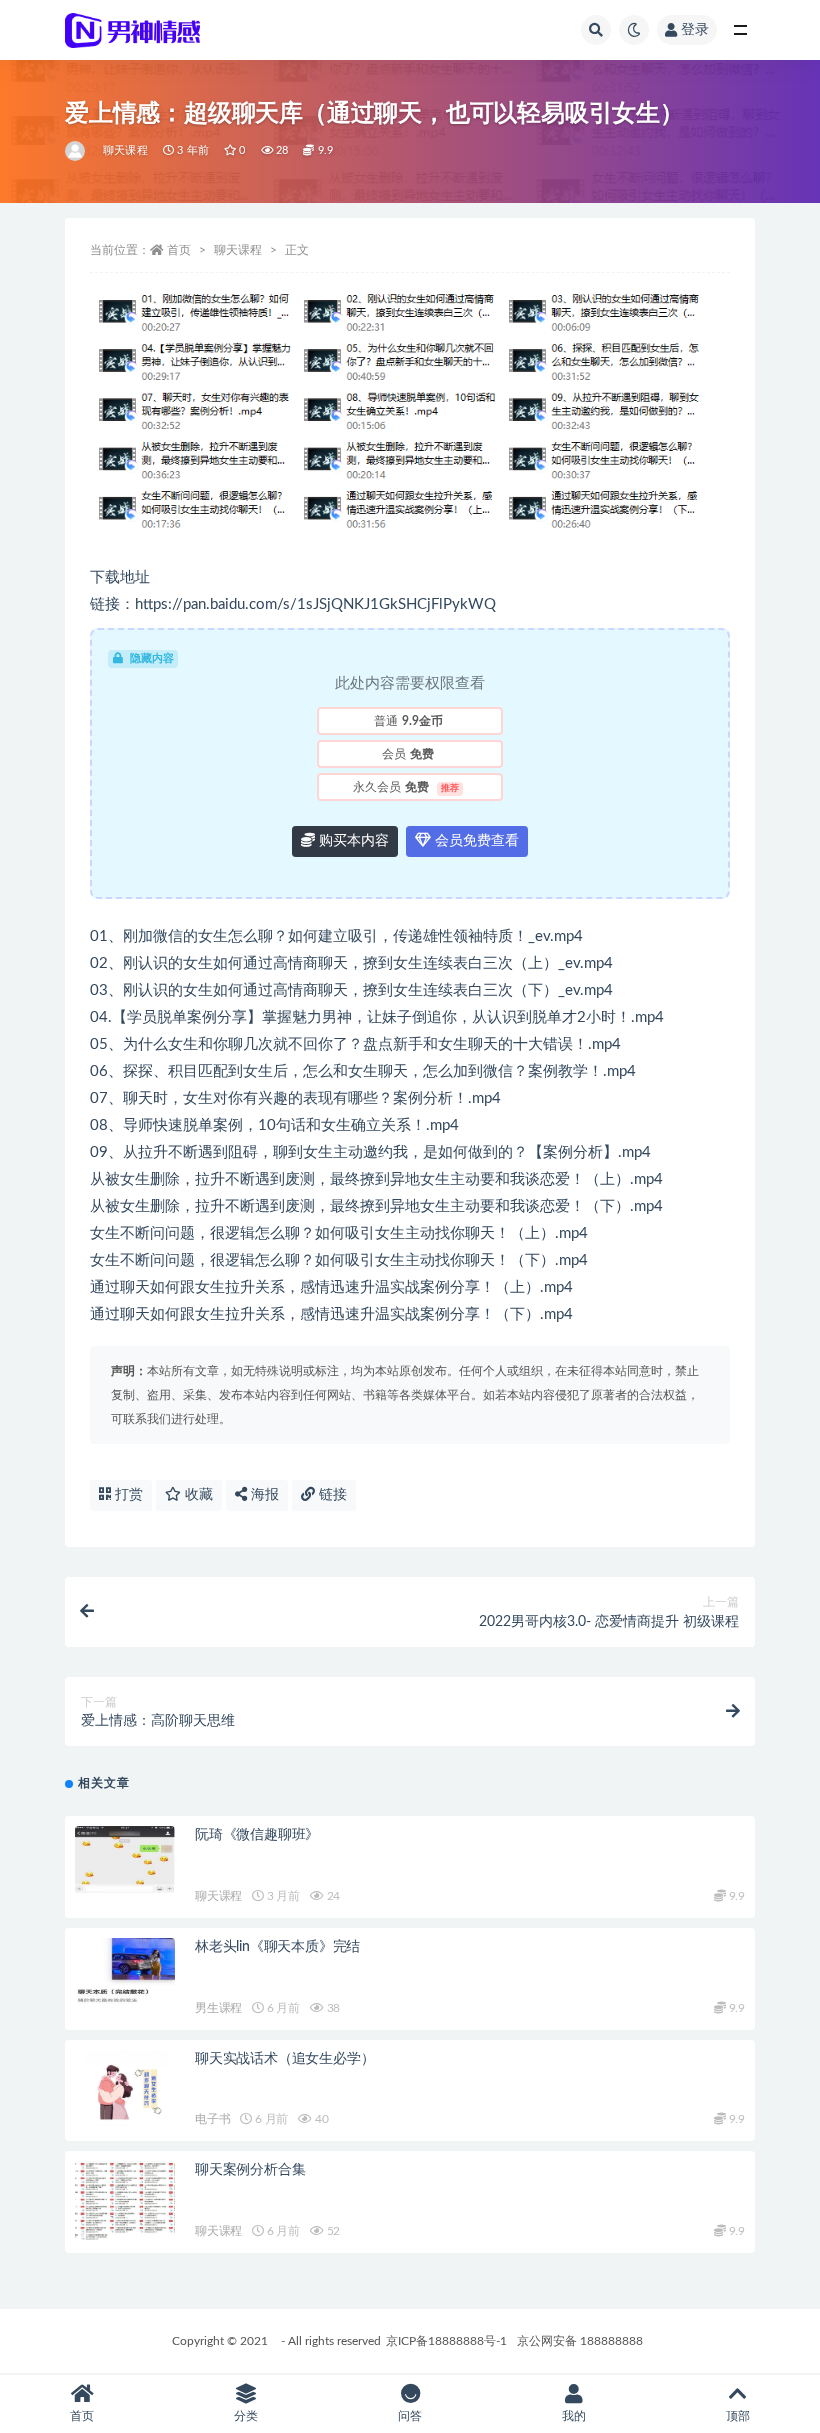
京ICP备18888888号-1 (446, 2341)
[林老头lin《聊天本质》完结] (125, 1971)
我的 (574, 2416)
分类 (246, 2416)
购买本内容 (352, 841)
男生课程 (218, 2008)
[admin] (76, 151)
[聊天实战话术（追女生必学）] (125, 2091)
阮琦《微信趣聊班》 (257, 1835)
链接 (331, 1495)
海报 (263, 1495)
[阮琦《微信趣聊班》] (125, 1859)
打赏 (127, 1495)
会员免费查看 (475, 841)
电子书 (212, 2119)
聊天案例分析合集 (250, 2170)
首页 (179, 250)
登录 (695, 30)
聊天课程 (125, 150)
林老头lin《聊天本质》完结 (277, 1947)
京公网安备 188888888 (580, 2341)
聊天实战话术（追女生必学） (284, 2059)
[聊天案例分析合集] (125, 2202)
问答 (410, 2416)
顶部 (738, 2416)
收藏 (197, 1495)
